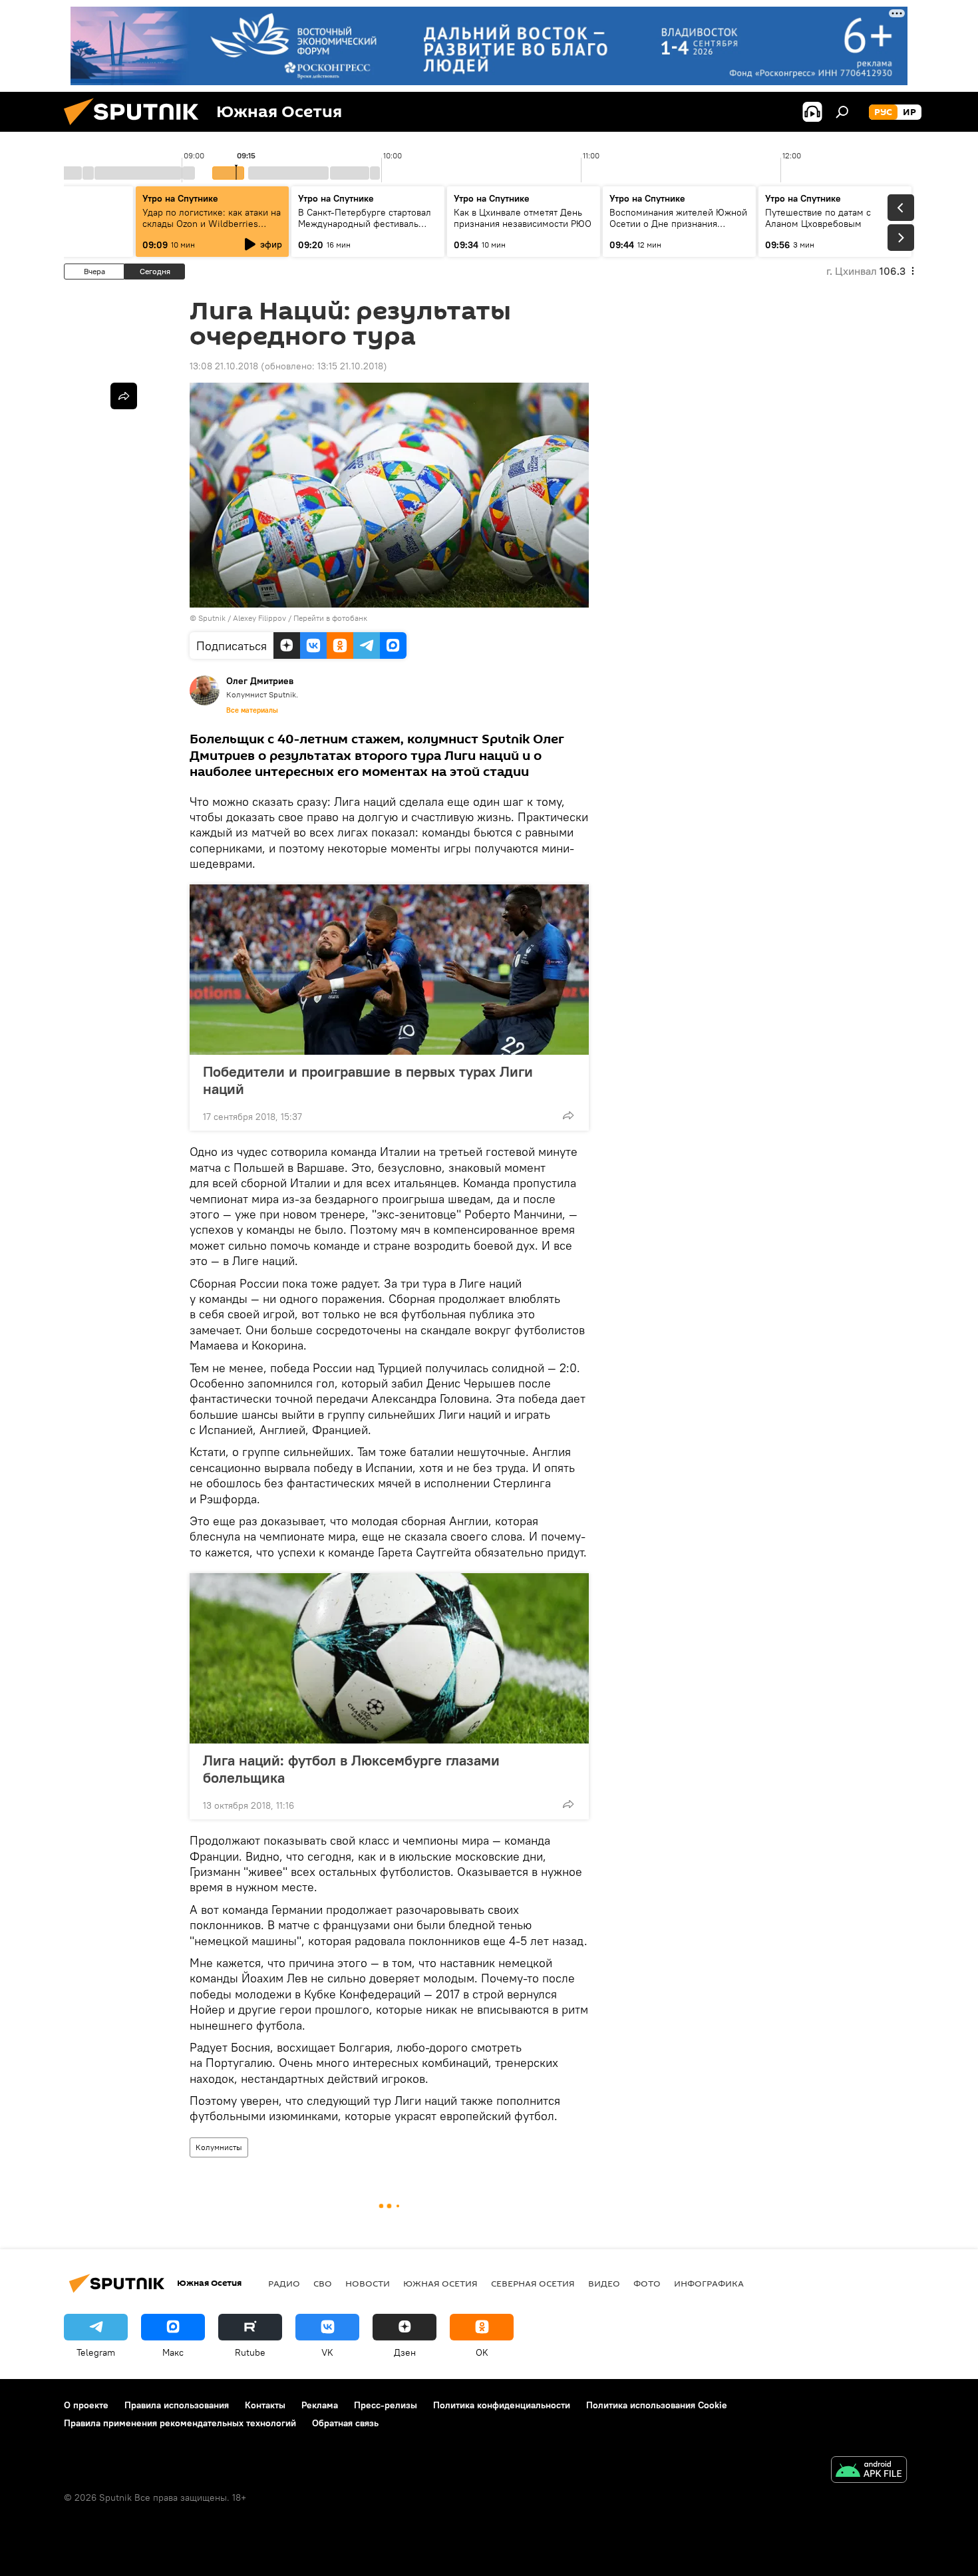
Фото (647, 2283)
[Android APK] (869, 2471)
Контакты (265, 2405)
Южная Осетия (440, 2283)
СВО (323, 2283)
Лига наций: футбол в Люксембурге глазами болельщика (351, 1769)
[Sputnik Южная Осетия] (136, 128)
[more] (568, 1115)
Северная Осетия (533, 2283)
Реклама (320, 2405)
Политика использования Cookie (657, 2405)
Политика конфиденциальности (502, 2405)
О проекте (86, 2405)
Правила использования (177, 2405)
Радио (284, 2283)
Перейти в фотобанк (330, 618)
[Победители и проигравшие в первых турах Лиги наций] (389, 970)
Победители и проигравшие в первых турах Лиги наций (368, 1080)
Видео (604, 2283)
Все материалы (252, 710)
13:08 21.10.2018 (224, 366)
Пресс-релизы (386, 2405)
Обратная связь (345, 2423)
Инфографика (709, 2283)
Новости (368, 2283)
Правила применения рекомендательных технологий (180, 2423)
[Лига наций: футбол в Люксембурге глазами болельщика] (389, 1658)
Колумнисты (219, 2147)
